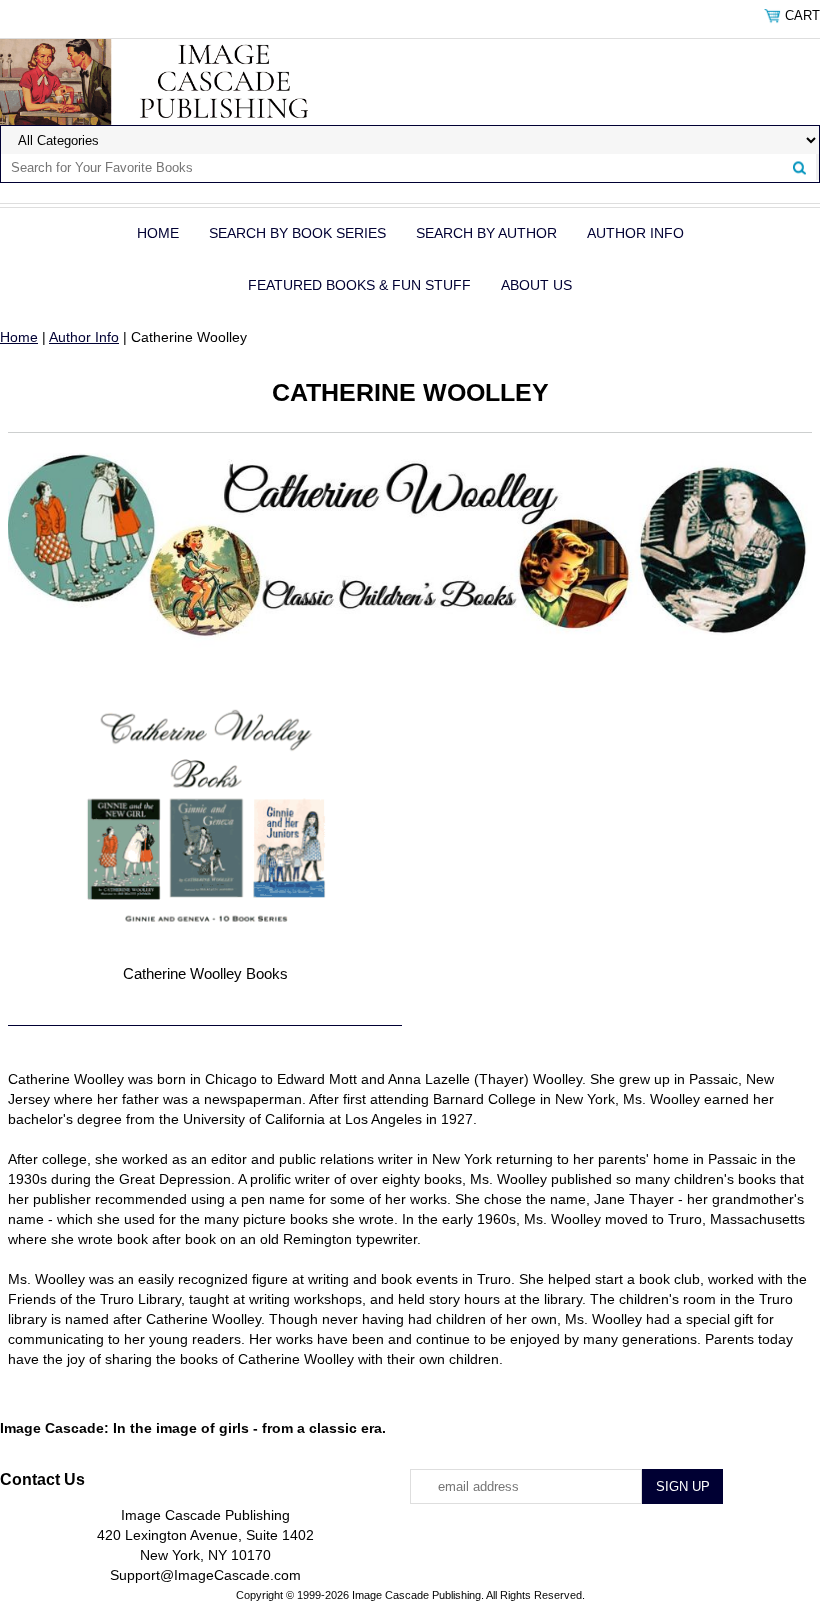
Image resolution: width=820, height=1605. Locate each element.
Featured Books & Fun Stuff (359, 285)
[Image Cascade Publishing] (172, 81)
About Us (536, 285)
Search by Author (486, 233)
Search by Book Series (297, 233)
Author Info (635, 233)
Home (158, 233)
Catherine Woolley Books (205, 973)
